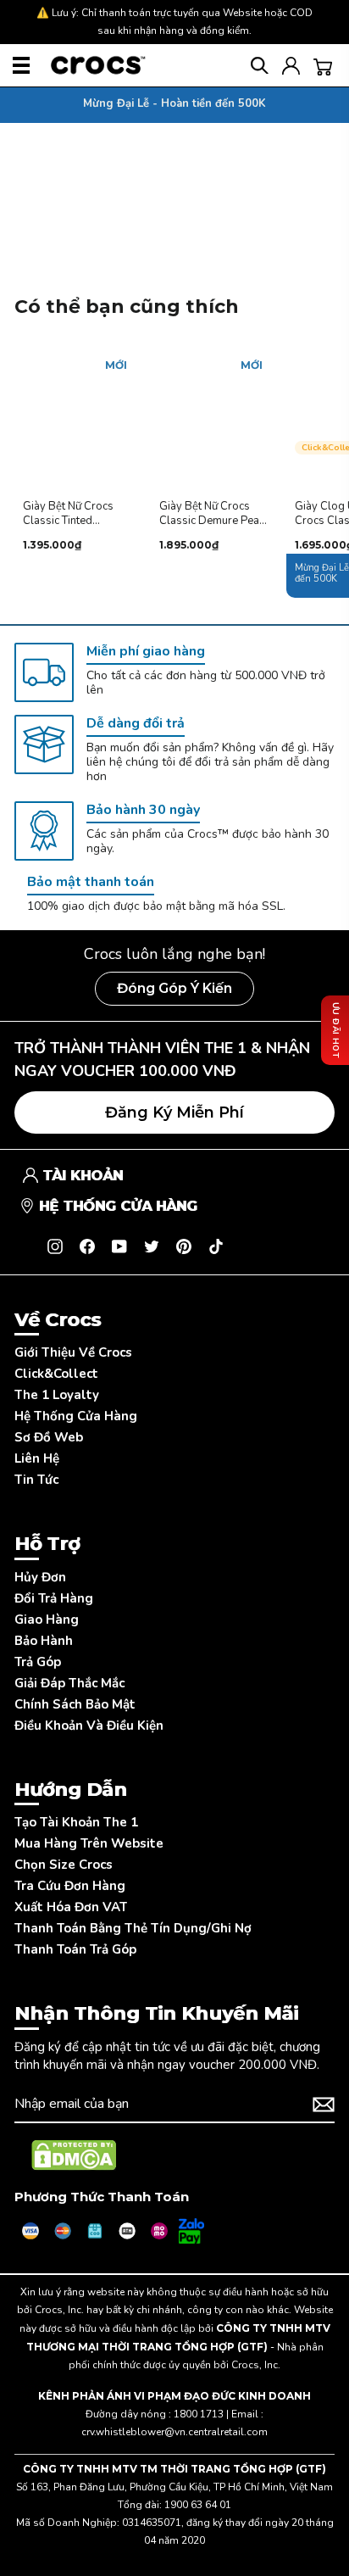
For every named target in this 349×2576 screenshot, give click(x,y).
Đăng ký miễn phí (174, 1112)
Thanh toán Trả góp (75, 1949)
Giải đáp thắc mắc (69, 1683)
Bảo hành (44, 1641)
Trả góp (38, 1662)
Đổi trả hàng (54, 1598)
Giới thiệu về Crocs (73, 1352)
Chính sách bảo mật (75, 1704)
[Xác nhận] (324, 2105)
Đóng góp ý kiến (174, 988)
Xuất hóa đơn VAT (71, 1907)
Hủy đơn (40, 1577)
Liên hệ (37, 1458)
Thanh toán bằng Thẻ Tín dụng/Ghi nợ (133, 1928)
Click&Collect (56, 1374)
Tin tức (36, 1480)
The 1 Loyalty (57, 1395)
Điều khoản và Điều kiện (89, 1726)
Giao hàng (47, 1620)
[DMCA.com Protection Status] (74, 2155)
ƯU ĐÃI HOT (335, 1030)
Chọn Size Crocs (64, 1865)
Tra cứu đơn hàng (70, 1886)
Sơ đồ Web (49, 1437)
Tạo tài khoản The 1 (76, 1822)
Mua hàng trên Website (89, 1843)
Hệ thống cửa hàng (76, 1416)
